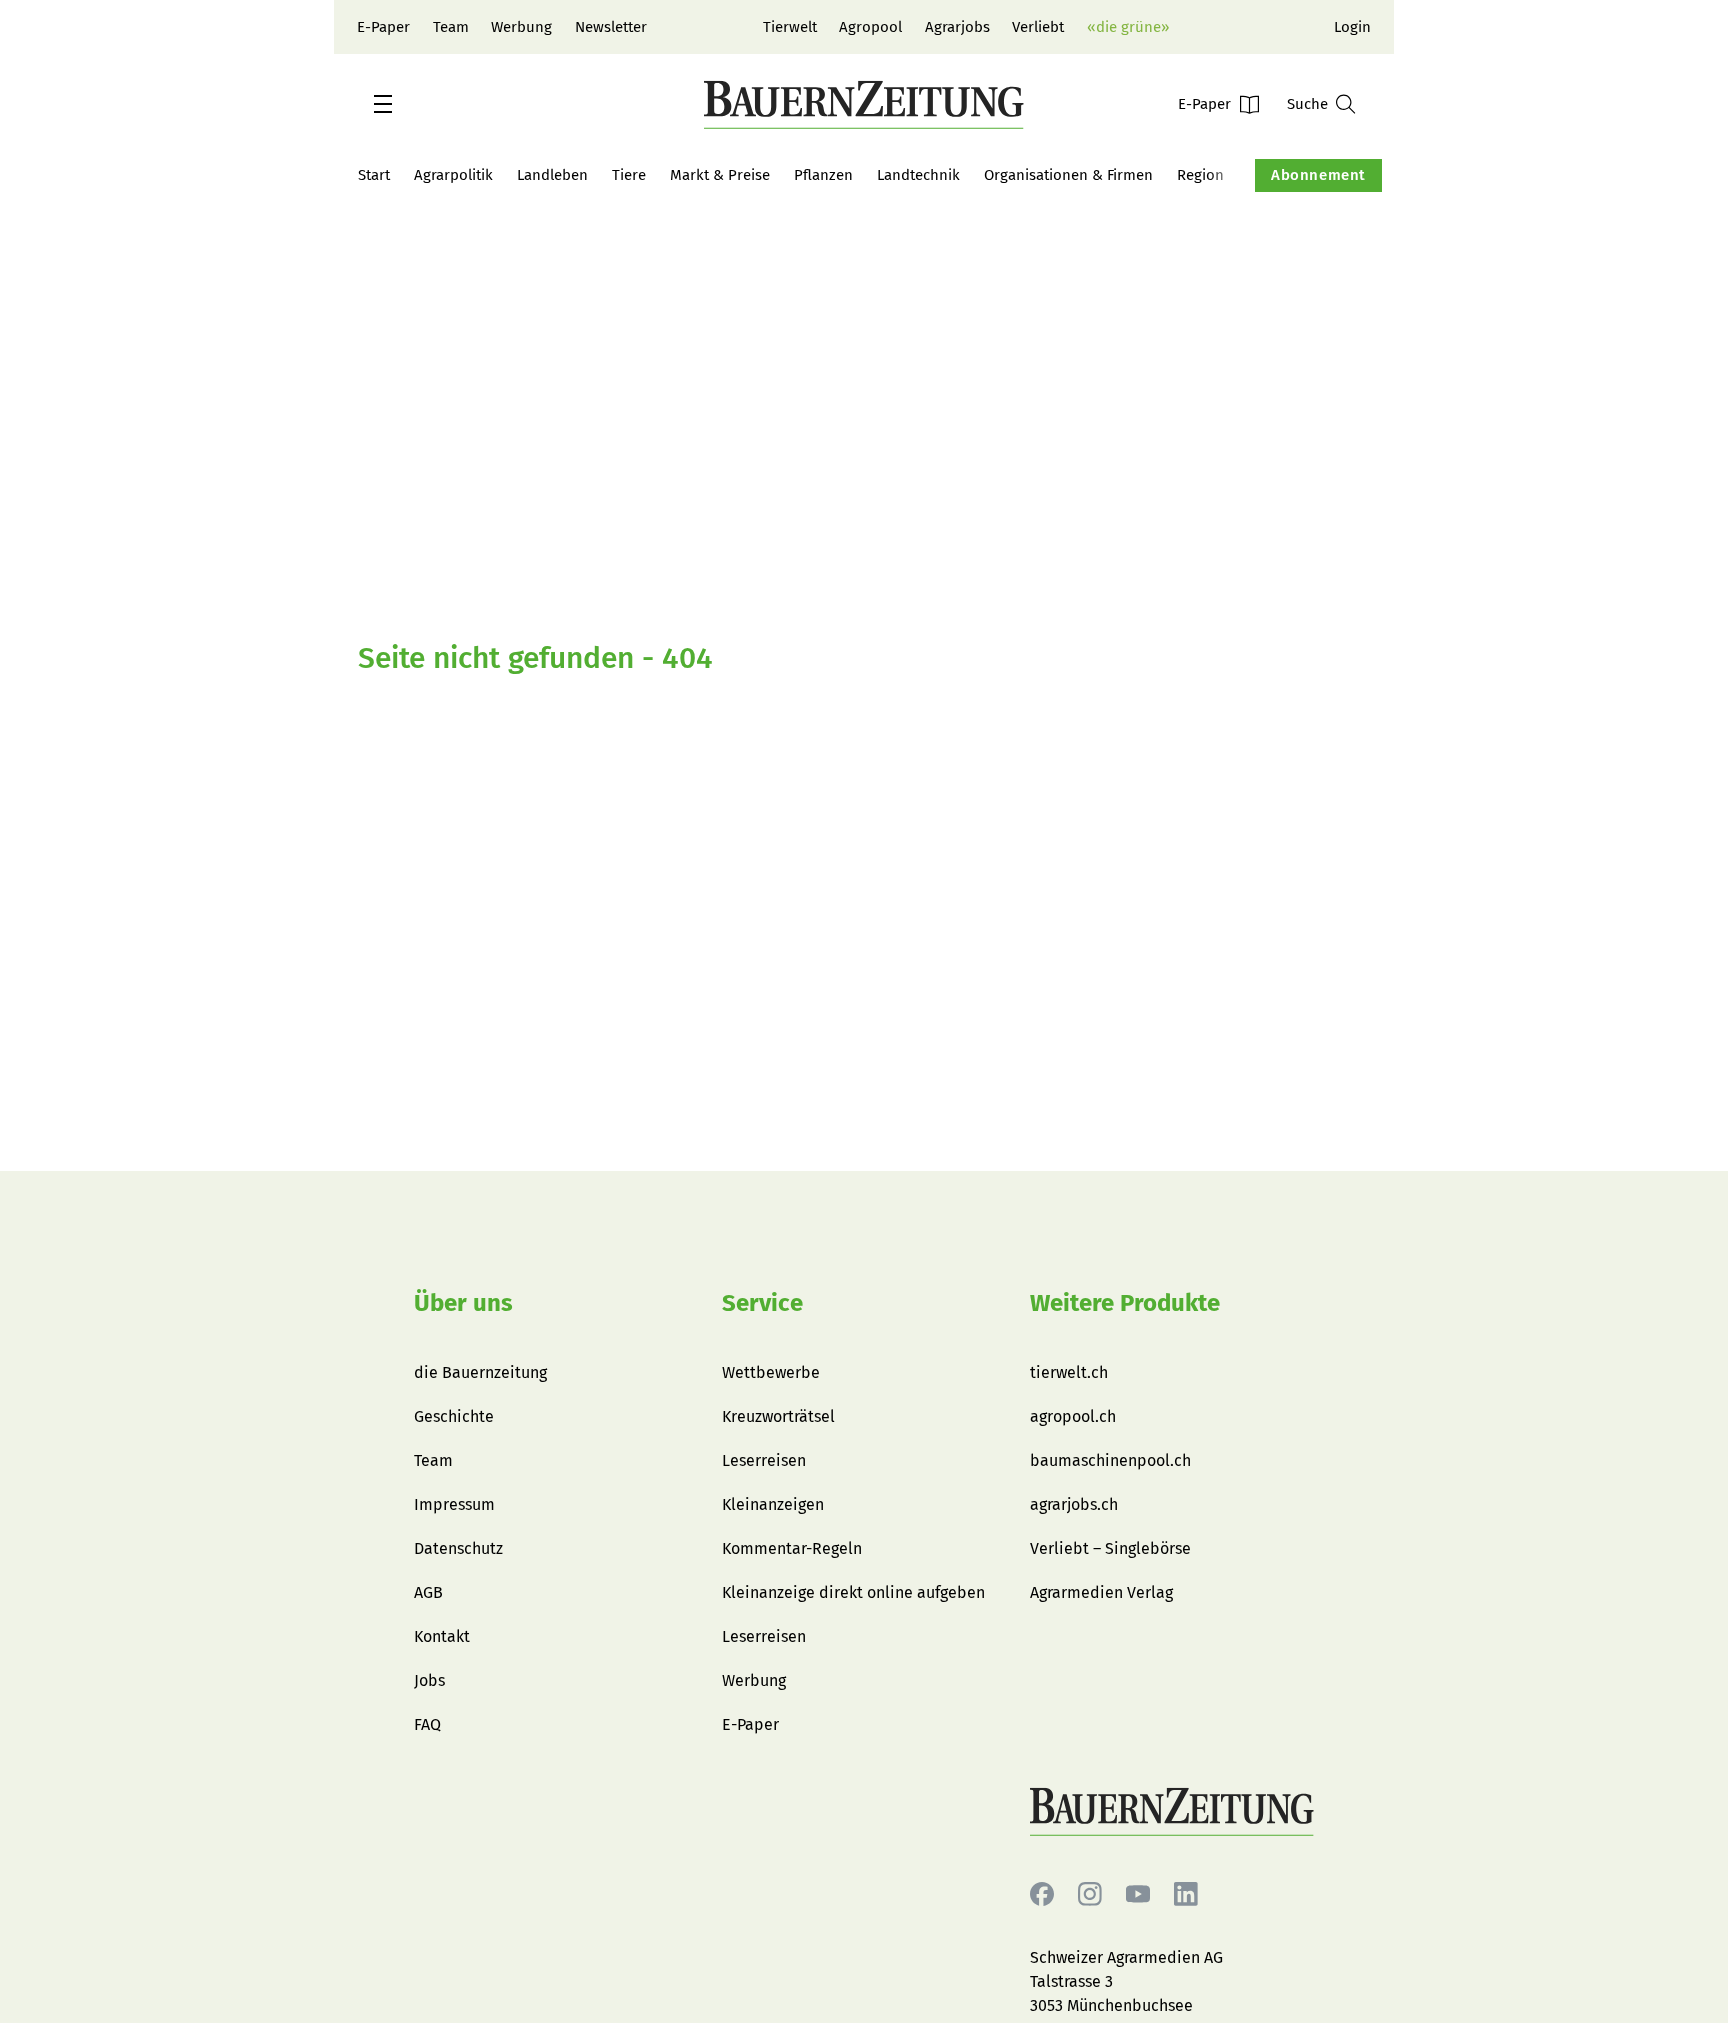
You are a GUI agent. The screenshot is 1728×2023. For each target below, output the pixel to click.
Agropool (870, 27)
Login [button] (1352, 27)
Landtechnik (918, 175)
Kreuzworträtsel (778, 1416)
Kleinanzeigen (773, 1504)
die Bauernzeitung (480, 1372)
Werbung (521, 27)
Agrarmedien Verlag (1101, 1592)
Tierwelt (790, 27)
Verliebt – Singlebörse (1110, 1548)
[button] (383, 104)
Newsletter (611, 27)
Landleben (552, 175)
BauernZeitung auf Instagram (1090, 1894)
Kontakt (442, 1636)
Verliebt (1038, 27)
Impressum (454, 1504)
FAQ (427, 1724)
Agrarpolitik (453, 175)
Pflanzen (823, 175)
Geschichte (454, 1416)
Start (374, 175)
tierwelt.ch (1069, 1372)
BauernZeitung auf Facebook (1042, 1894)
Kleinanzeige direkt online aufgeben (853, 1592)
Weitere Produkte (1125, 1303)
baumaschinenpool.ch (1110, 1460)
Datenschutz (458, 1548)
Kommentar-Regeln (792, 1548)
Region (1200, 175)
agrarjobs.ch (1074, 1504)
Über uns (463, 1303)
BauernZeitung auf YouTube (1138, 1894)
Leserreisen (764, 1460)
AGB (428, 1592)
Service (762, 1303)
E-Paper (383, 27)
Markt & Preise (720, 175)
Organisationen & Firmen (1068, 175)
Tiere (629, 175)
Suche (1307, 104)
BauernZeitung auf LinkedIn (1186, 1894)
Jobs (429, 1680)
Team (451, 27)
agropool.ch (1073, 1416)
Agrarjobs (957, 27)
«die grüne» (1128, 27)
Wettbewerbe (771, 1372)
